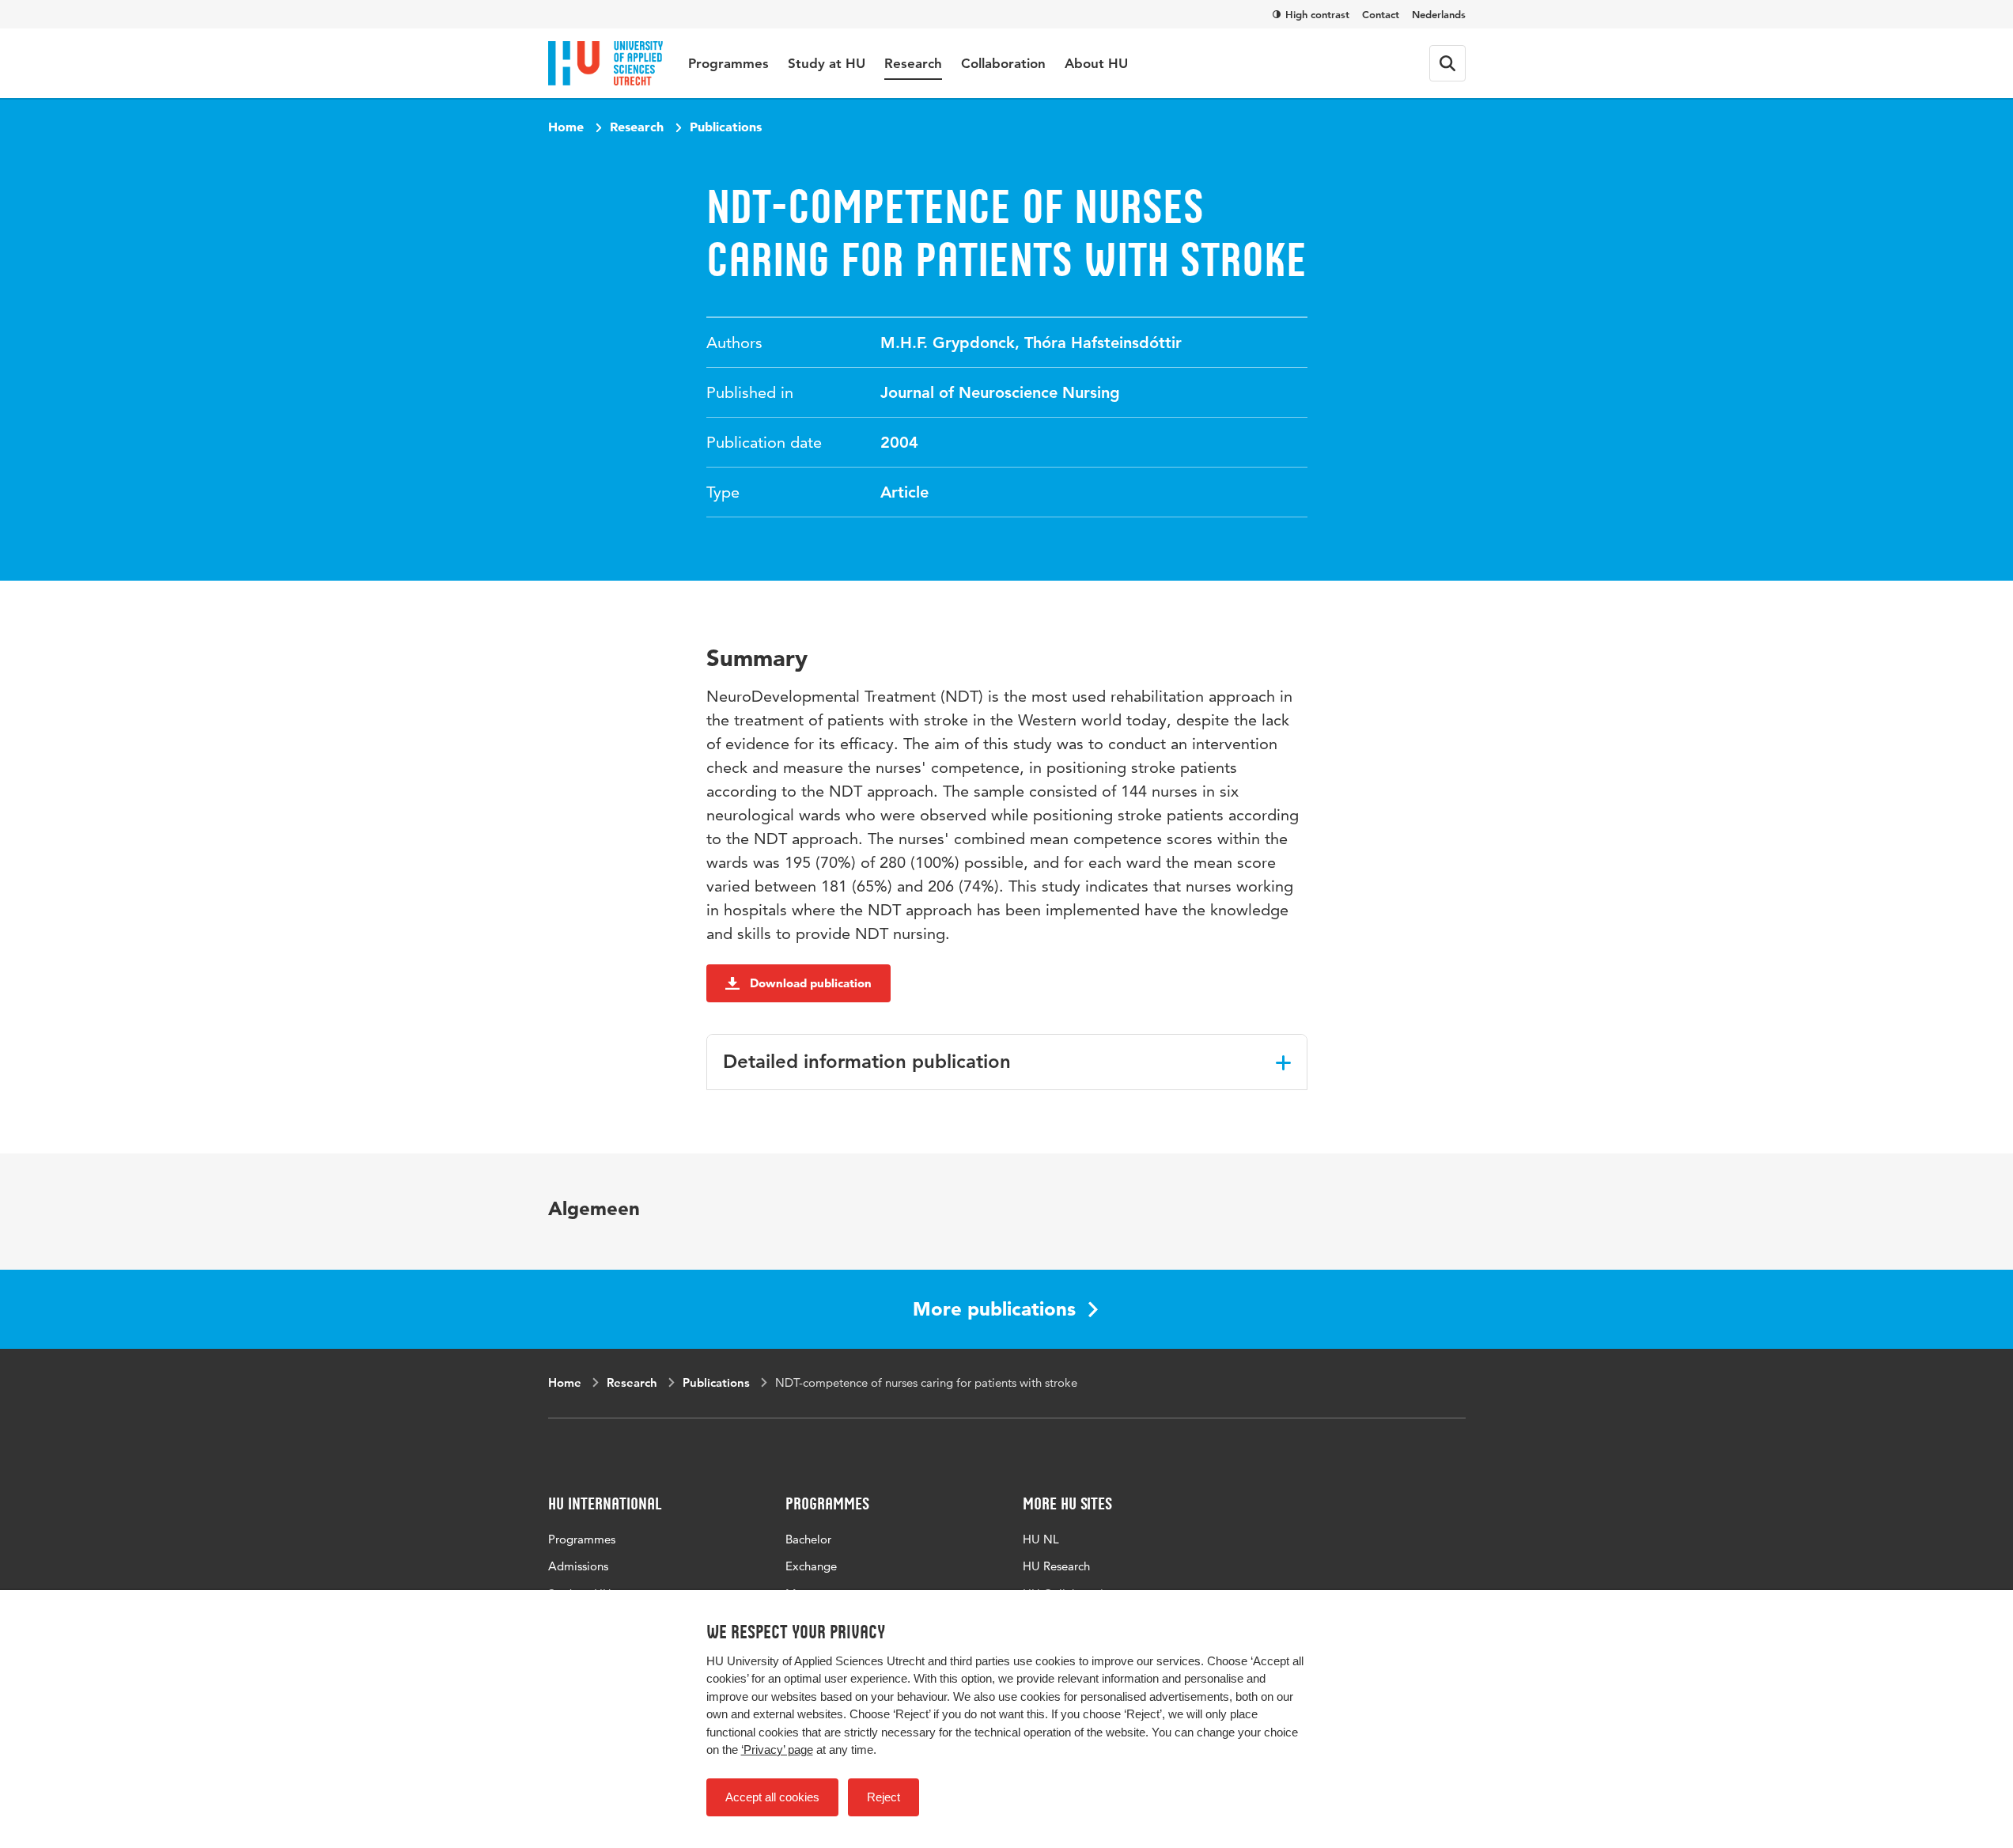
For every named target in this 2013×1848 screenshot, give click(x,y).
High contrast (1317, 14)
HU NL (1041, 1539)
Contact (1381, 14)
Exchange (811, 1566)
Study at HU (827, 63)
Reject (884, 1797)
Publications (726, 127)
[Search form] (1447, 63)
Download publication (811, 983)
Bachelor (808, 1539)
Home (566, 127)
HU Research (1056, 1566)
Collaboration (1003, 63)
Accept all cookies (772, 1797)
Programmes (728, 63)
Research (913, 63)
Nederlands (1439, 14)
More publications (994, 1309)
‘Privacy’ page (777, 1750)
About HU (1096, 63)
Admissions (578, 1566)
